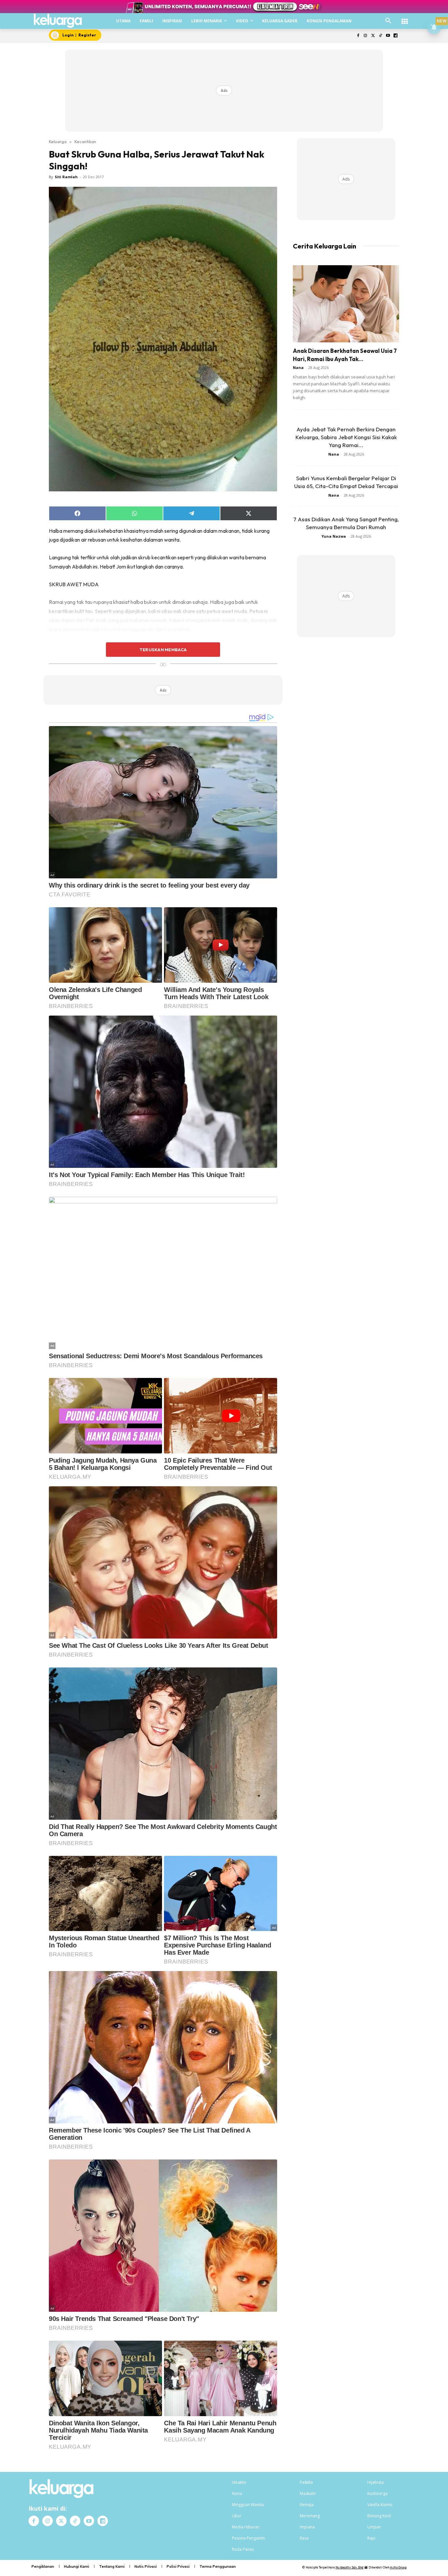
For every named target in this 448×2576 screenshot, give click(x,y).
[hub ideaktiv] (405, 18)
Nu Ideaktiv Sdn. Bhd (349, 2567)
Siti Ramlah (66, 177)
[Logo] (58, 21)
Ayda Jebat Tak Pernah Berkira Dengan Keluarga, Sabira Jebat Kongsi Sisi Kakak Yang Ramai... (346, 437)
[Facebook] (358, 36)
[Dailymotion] (395, 36)
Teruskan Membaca (163, 650)
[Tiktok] (381, 36)
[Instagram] (366, 36)
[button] (388, 21)
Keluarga (58, 141)
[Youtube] (388, 36)
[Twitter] (373, 36)
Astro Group (398, 2567)
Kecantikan (85, 141)
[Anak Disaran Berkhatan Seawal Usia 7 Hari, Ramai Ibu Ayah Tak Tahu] (346, 304)
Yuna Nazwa (334, 536)
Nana (298, 367)
